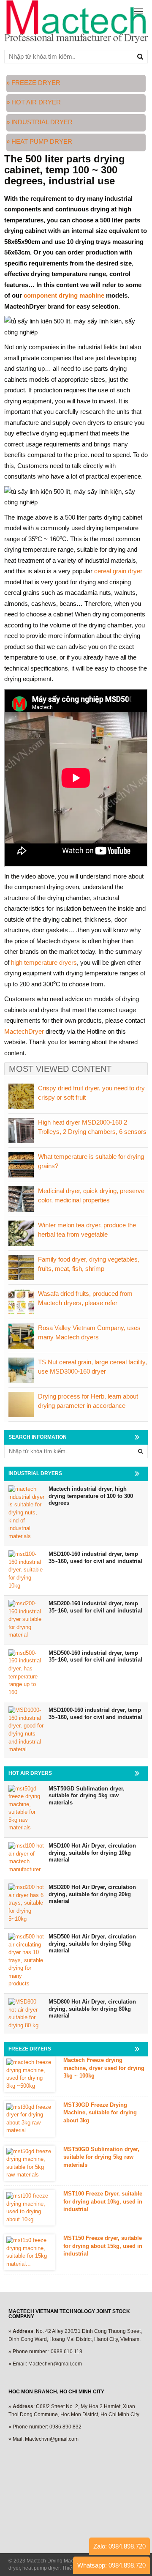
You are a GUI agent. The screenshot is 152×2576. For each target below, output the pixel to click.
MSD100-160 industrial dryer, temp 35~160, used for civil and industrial (95, 1558)
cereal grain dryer (118, 571)
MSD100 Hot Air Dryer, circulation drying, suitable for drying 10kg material (92, 1853)
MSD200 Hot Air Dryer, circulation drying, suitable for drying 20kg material (92, 1894)
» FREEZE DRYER (33, 83)
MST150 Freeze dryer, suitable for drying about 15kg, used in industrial (103, 2246)
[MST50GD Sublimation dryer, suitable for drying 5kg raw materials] (30, 2163)
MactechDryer (24, 1031)
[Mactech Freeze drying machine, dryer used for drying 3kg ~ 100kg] (30, 2074)
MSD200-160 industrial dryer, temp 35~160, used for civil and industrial (95, 1607)
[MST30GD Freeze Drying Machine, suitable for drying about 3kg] (30, 2119)
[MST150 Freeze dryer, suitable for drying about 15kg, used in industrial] (30, 2252)
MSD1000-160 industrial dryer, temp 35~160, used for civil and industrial (95, 1714)
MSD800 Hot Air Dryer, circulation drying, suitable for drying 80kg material (92, 2009)
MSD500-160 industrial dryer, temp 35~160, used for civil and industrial (95, 1656)
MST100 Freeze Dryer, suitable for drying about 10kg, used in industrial (103, 2201)
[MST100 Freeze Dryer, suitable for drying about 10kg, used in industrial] (30, 2208)
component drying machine (64, 295)
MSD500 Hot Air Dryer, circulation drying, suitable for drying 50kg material (92, 1944)
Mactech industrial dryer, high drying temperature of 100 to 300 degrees (91, 1496)
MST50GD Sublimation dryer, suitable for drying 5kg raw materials (87, 1796)
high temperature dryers (44, 962)
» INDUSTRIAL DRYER (40, 122)
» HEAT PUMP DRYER (39, 141)
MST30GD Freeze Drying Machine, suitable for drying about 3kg (100, 2113)
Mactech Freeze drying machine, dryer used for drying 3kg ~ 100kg (104, 2068)
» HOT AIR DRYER (34, 102)
